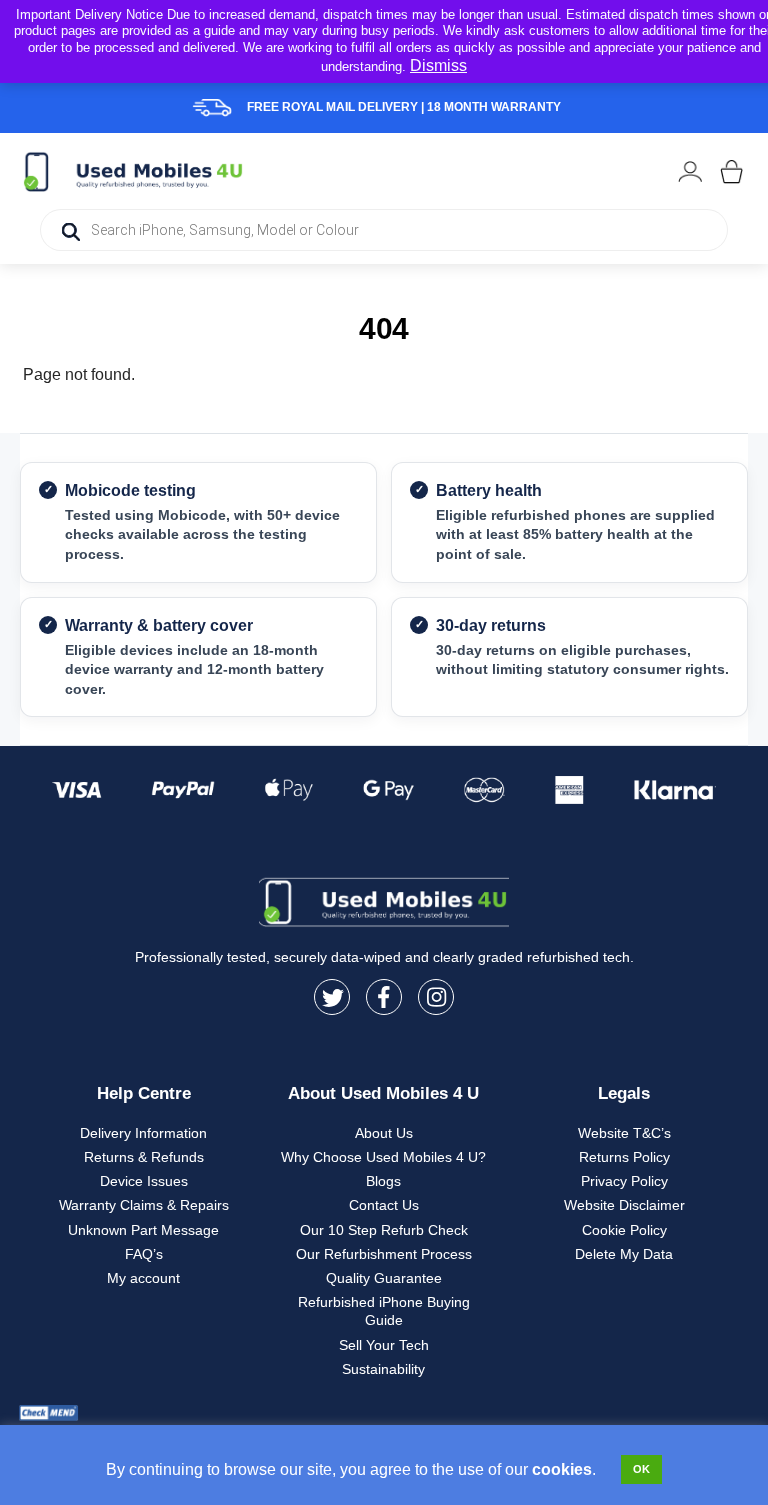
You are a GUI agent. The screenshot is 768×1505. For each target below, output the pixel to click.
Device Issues (144, 1181)
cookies (562, 1469)
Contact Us (384, 1205)
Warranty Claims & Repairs (144, 1205)
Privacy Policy (624, 1181)
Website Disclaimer (624, 1205)
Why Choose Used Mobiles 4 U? (383, 1157)
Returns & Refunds (144, 1157)
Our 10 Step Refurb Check (384, 1230)
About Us (384, 1133)
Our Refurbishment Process (384, 1254)
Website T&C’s (624, 1133)
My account (143, 1278)
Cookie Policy (624, 1230)
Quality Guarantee (384, 1278)
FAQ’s (144, 1254)
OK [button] (641, 1469)
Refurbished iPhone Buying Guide (384, 1311)
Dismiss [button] (438, 65)
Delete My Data (624, 1254)
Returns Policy (624, 1157)
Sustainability (383, 1369)
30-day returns (491, 625)
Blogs (383, 1181)
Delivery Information (143, 1133)
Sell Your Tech (384, 1345)
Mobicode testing (130, 490)
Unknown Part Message (143, 1230)
